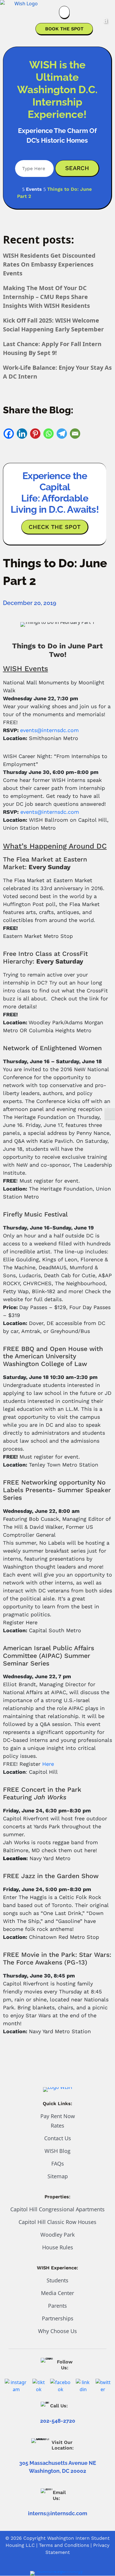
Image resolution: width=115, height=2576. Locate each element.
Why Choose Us (57, 2331)
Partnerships (58, 2318)
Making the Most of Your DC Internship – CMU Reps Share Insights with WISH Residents (46, 297)
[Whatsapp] (49, 434)
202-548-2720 (58, 2421)
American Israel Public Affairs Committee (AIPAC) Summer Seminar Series (49, 1656)
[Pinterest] (35, 434)
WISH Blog (57, 2151)
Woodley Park (57, 2235)
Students (57, 2280)
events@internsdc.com (49, 730)
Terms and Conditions (64, 2545)
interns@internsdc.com (58, 2513)
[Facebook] (9, 434)
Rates (57, 2125)
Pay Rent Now (58, 2116)
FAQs (58, 2164)
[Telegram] (62, 434)
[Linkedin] (22, 434)
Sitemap (58, 2176)
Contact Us (58, 2138)
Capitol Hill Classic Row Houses (57, 2222)
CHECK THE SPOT (55, 527)
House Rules (58, 2247)
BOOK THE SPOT (64, 29)
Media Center (57, 2293)
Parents (57, 2306)
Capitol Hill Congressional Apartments (57, 2209)
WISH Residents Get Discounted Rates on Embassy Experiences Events (49, 264)
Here (48, 1764)
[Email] (75, 434)
